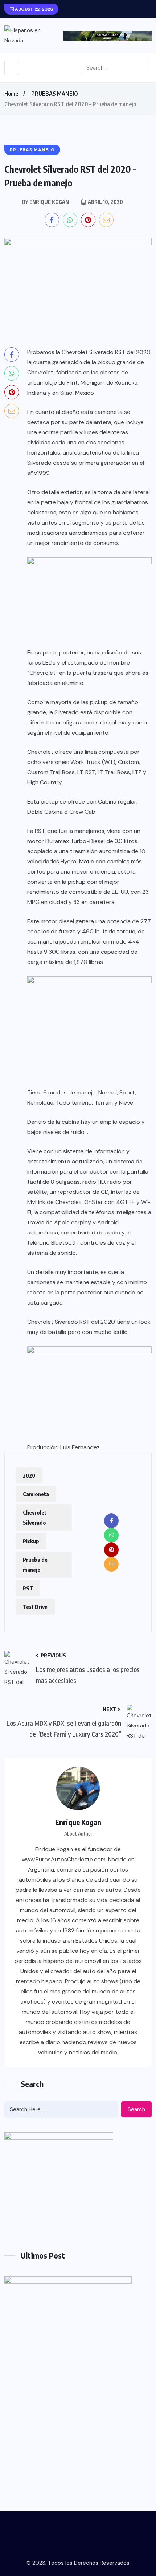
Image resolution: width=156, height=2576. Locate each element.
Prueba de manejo (35, 1565)
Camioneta (36, 1494)
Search (136, 2109)
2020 (29, 1475)
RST (28, 1588)
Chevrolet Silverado (35, 1517)
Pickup (31, 1541)
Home (11, 94)
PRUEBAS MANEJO (55, 94)
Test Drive (35, 1607)
